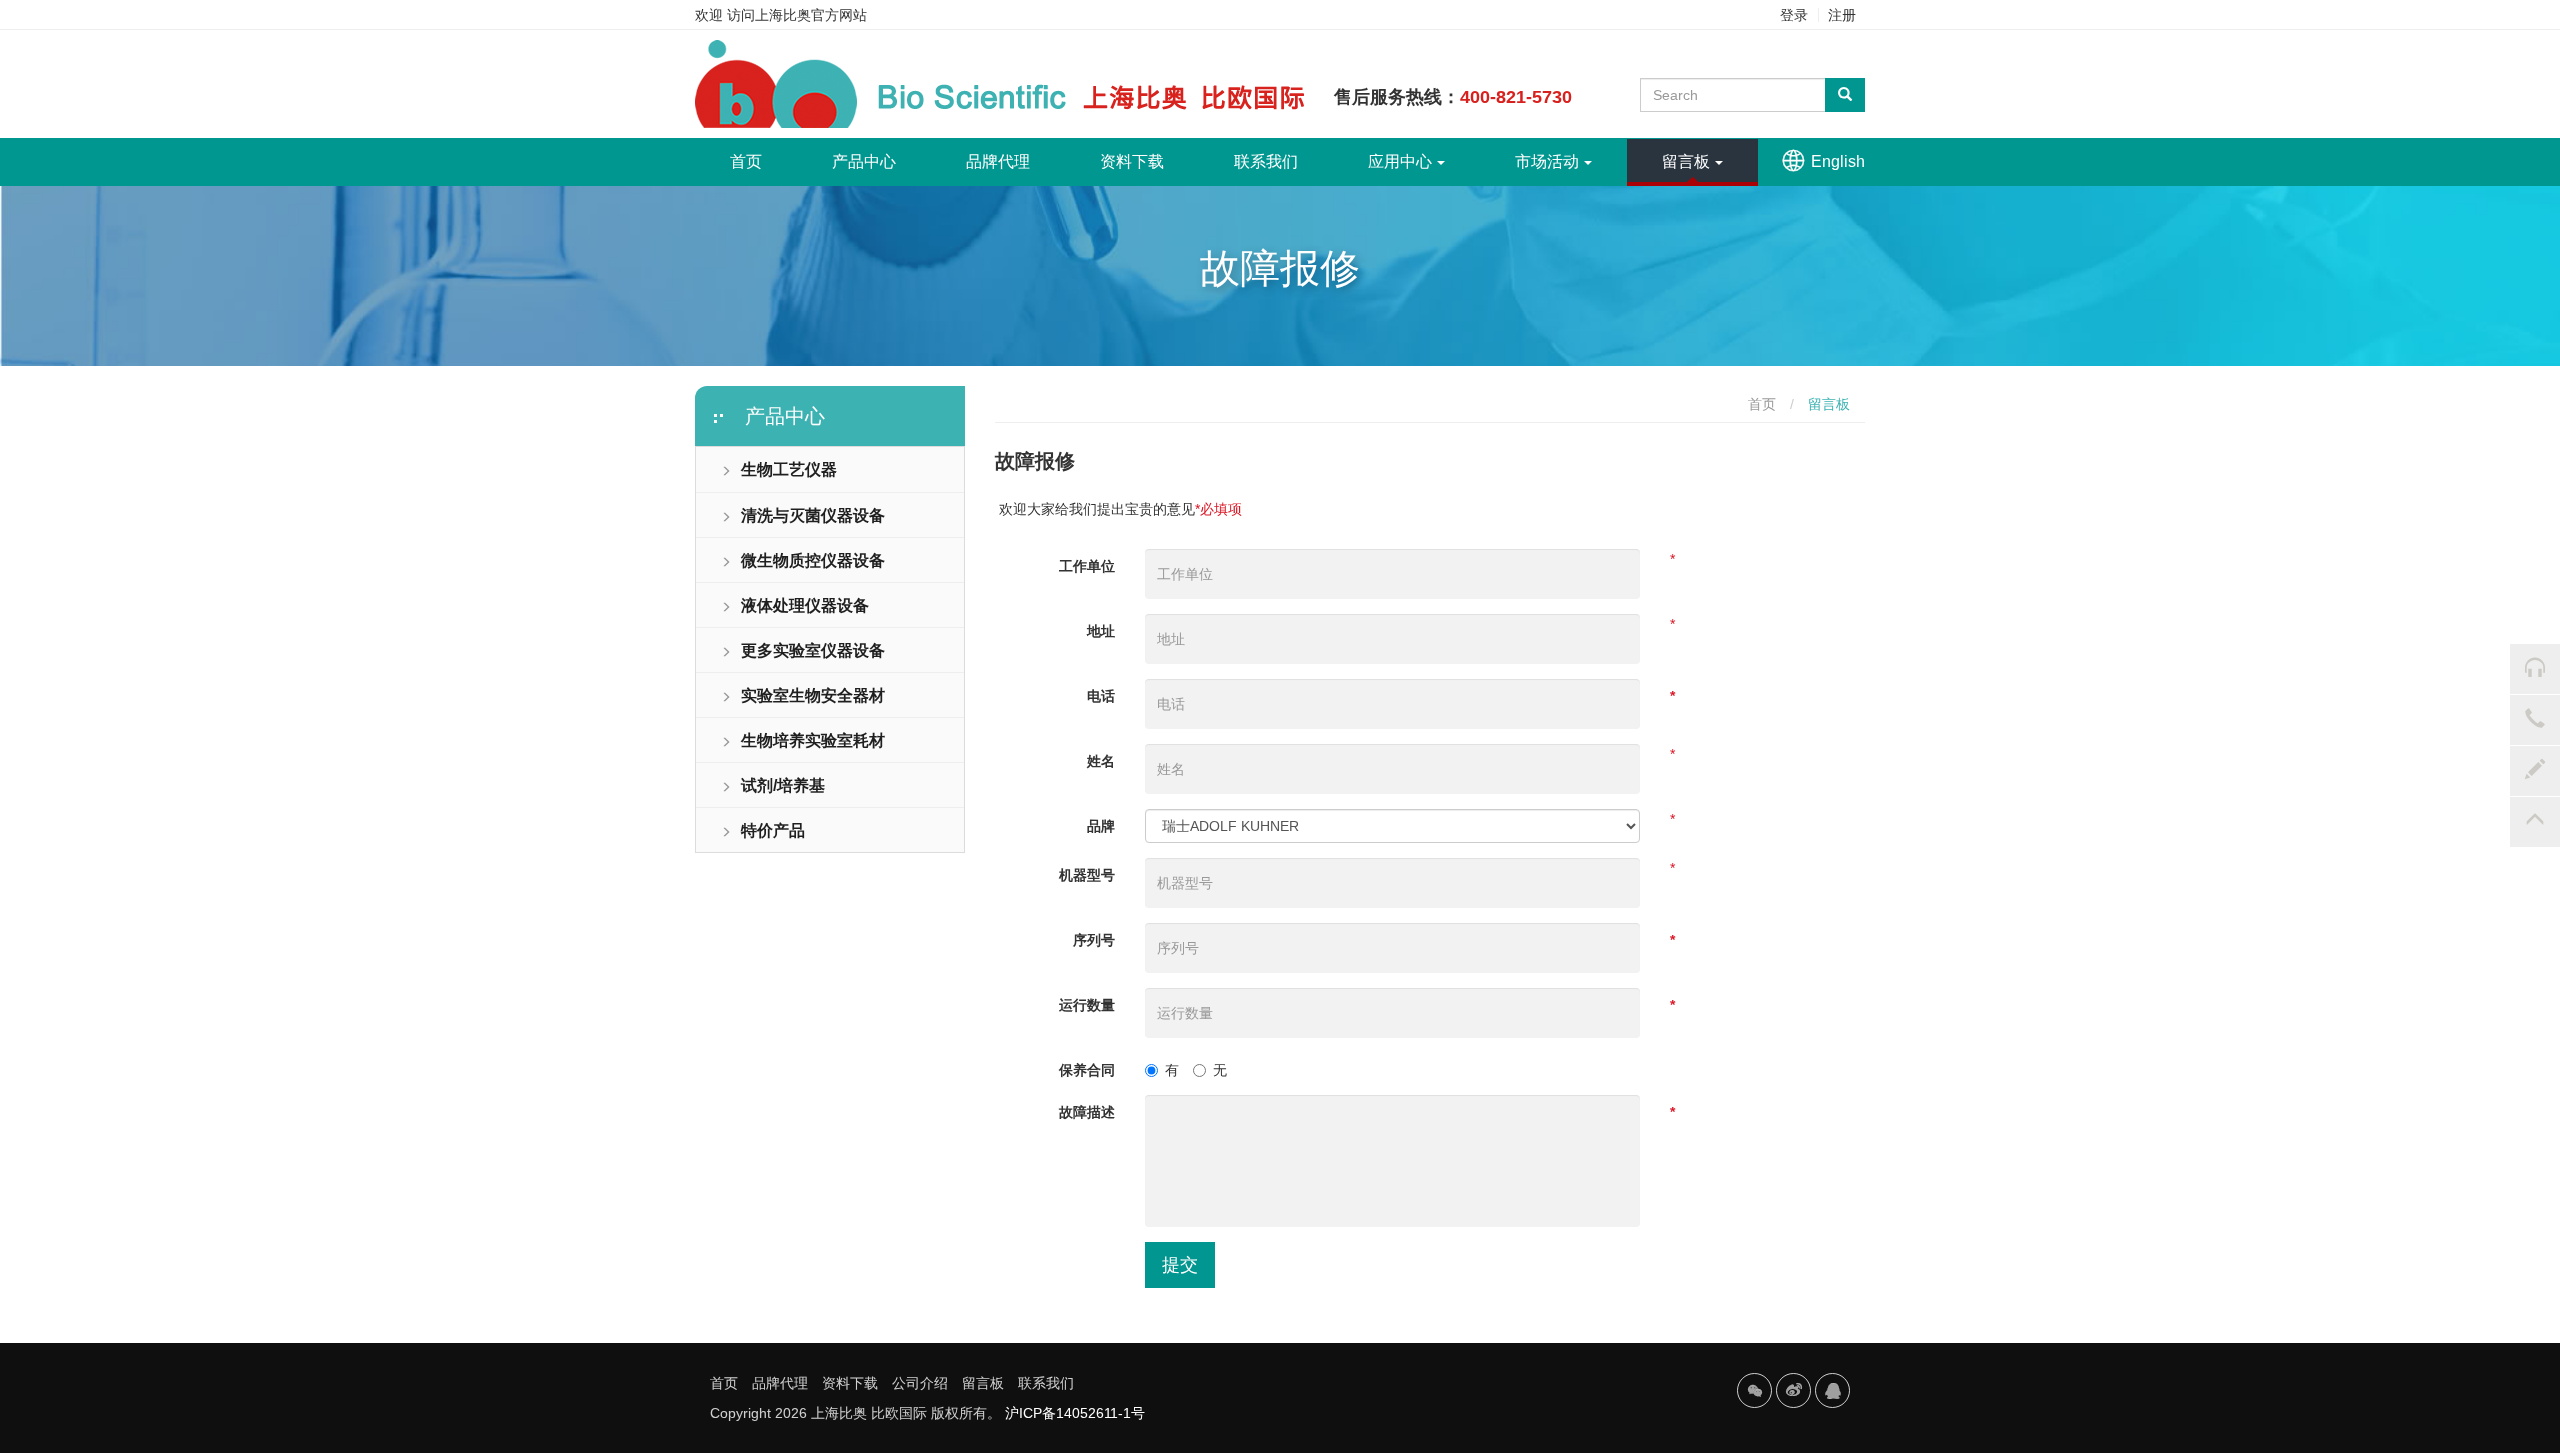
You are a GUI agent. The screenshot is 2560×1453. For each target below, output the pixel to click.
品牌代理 (998, 161)
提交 (1180, 1265)
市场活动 (1547, 161)
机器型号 (1087, 875)
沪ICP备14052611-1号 (1075, 1413)
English (1838, 161)
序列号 (1094, 940)
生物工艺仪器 (789, 469)
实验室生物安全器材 (813, 695)
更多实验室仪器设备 (813, 650)
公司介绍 (920, 1383)
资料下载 (1132, 161)
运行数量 (1087, 1005)
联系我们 (1266, 161)
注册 (1842, 15)
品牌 (1101, 826)
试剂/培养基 (783, 785)
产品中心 (864, 161)
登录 (1794, 15)
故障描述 (1087, 1112)
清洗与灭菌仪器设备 (813, 515)
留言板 (1686, 161)
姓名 (1101, 761)
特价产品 (773, 830)
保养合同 (1087, 1070)
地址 (1101, 631)
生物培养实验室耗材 (813, 740)
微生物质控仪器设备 (813, 560)
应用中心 (1400, 161)
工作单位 (1087, 566)
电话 (1101, 696)
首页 (763, 161)
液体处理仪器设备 (805, 605)
